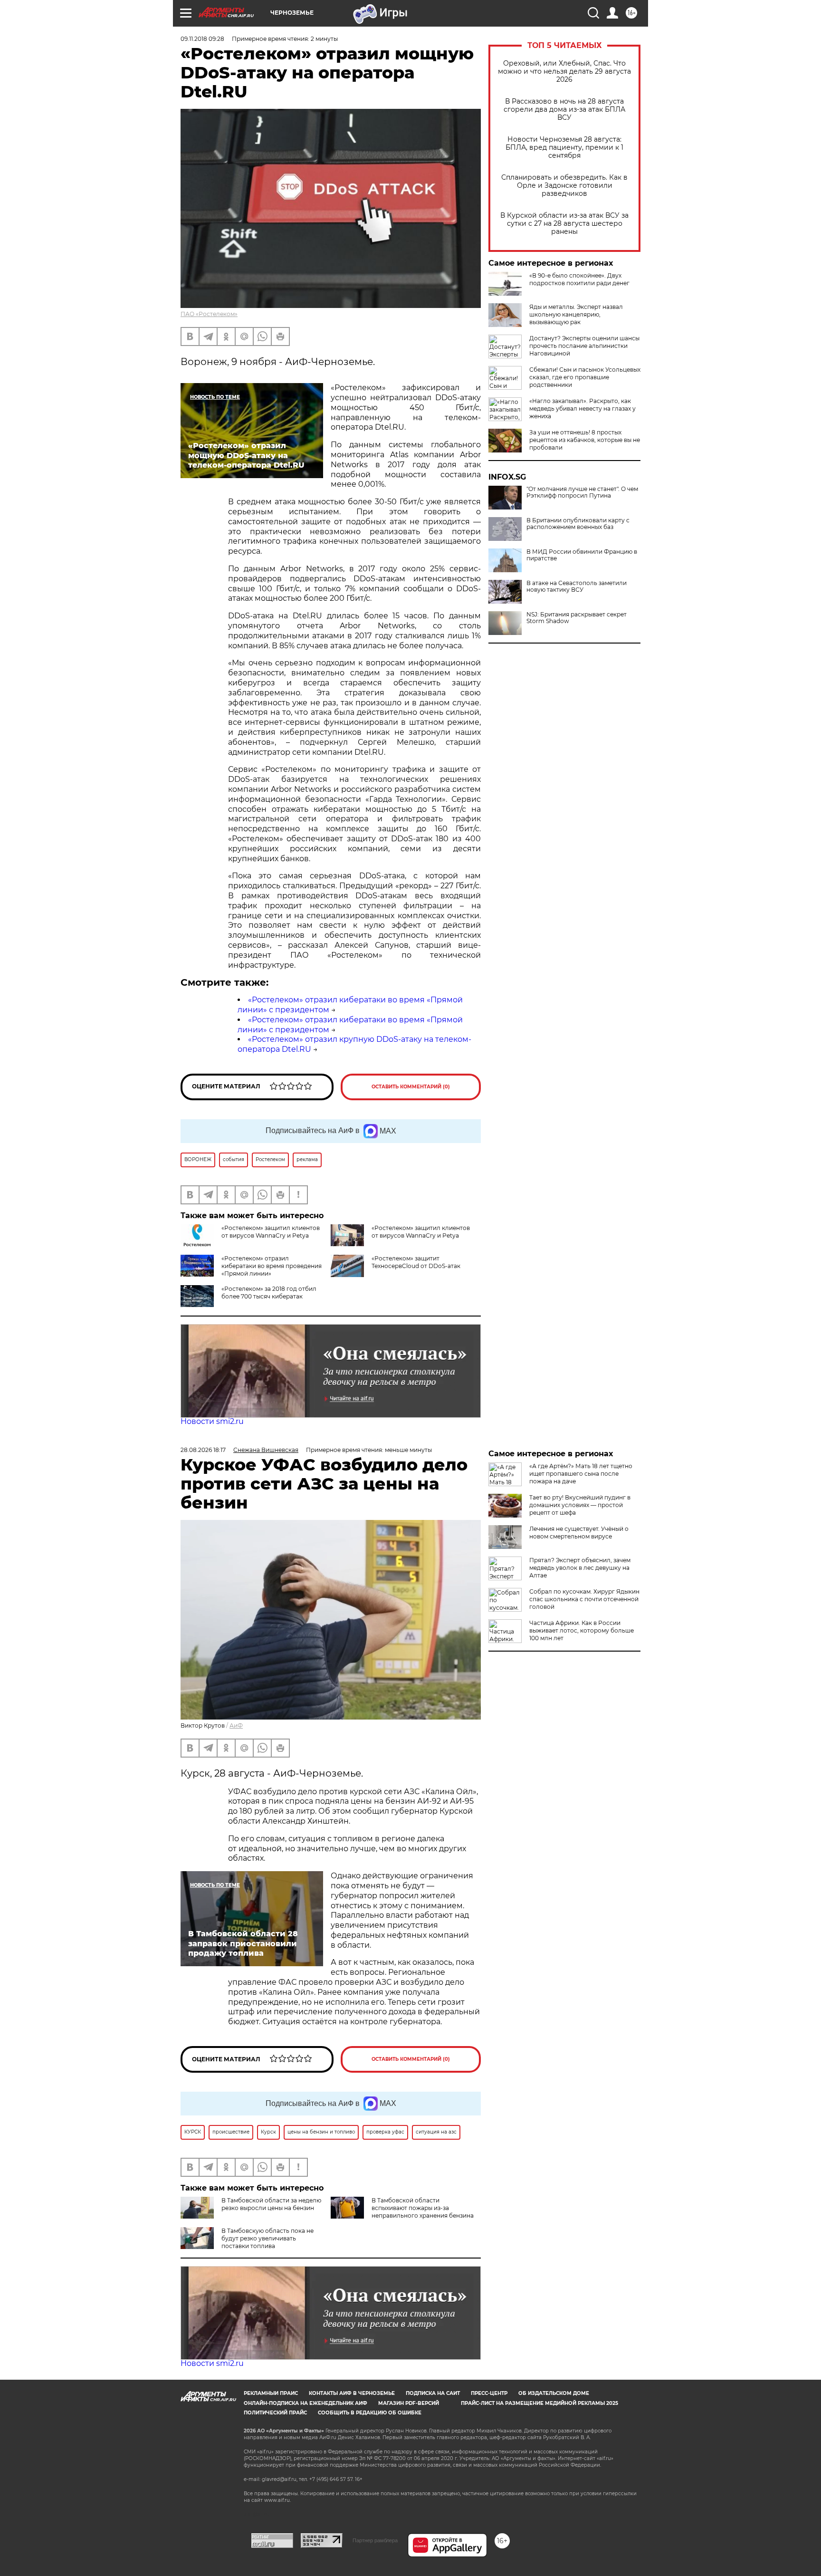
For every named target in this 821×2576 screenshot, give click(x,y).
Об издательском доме (554, 2393)
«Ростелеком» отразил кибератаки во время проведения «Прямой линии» (272, 1266)
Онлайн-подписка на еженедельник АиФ (305, 2403)
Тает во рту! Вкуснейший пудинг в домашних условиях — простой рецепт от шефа (580, 1505)
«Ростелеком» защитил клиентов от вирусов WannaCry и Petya (271, 1232)
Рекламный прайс (271, 2393)
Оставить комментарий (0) (411, 1087)
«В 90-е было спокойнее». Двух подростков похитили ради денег (579, 279)
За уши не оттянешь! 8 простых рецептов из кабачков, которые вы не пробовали (585, 440)
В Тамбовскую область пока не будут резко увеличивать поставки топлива (267, 2238)
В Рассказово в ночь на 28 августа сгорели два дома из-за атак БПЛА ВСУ (564, 110)
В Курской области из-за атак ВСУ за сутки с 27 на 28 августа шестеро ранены (564, 224)
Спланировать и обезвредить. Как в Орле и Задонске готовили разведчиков (564, 186)
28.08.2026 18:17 (203, 1450)
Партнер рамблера (375, 2540)
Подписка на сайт (433, 2393)
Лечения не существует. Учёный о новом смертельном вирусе (579, 1533)
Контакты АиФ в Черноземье (352, 2393)
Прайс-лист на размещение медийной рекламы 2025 (539, 2403)
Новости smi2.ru (212, 1421)
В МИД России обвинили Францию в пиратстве (582, 555)
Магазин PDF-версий (409, 2403)
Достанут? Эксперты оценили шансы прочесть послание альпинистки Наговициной (584, 346)
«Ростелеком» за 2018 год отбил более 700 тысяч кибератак (269, 1293)
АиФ (236, 1725)
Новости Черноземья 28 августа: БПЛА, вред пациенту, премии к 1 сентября (564, 148)
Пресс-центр (489, 2393)
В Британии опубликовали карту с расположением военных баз (578, 524)
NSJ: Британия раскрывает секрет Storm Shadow (577, 618)
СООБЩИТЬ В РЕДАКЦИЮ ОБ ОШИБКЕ (370, 2413)
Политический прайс (275, 2413)
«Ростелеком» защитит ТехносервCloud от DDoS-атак (416, 1262)
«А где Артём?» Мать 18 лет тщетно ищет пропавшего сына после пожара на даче (581, 1474)
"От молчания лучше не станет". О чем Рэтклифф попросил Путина (582, 492)
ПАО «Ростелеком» (209, 314)
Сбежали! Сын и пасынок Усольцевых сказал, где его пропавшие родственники (585, 377)
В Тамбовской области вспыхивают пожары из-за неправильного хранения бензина (423, 2208)
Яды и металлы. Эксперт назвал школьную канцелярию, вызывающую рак (576, 314)
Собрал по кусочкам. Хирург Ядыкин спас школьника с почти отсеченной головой (584, 1599)
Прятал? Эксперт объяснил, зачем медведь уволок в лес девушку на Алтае (580, 1568)
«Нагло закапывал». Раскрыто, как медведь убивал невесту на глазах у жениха (582, 409)
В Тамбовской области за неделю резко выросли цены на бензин (271, 2204)
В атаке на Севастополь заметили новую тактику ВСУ (577, 586)
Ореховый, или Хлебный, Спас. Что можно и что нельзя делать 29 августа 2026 (564, 72)
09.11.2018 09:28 (202, 39)
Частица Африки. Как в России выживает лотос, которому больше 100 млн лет (582, 1630)
